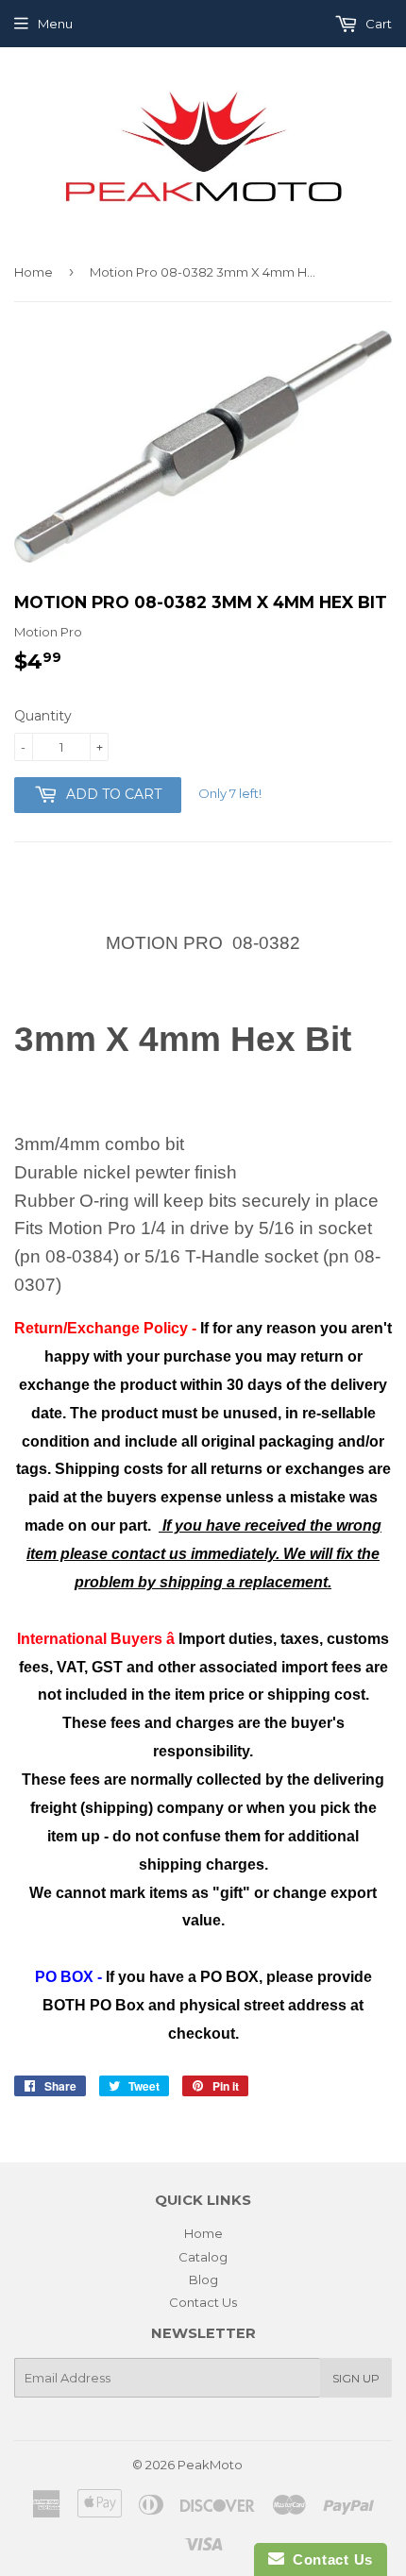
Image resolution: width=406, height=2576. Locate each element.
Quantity (43, 716)
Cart (377, 24)
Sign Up (356, 2378)
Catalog (203, 2257)
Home (34, 272)
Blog (203, 2279)
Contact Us (203, 2302)
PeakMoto (210, 2465)
